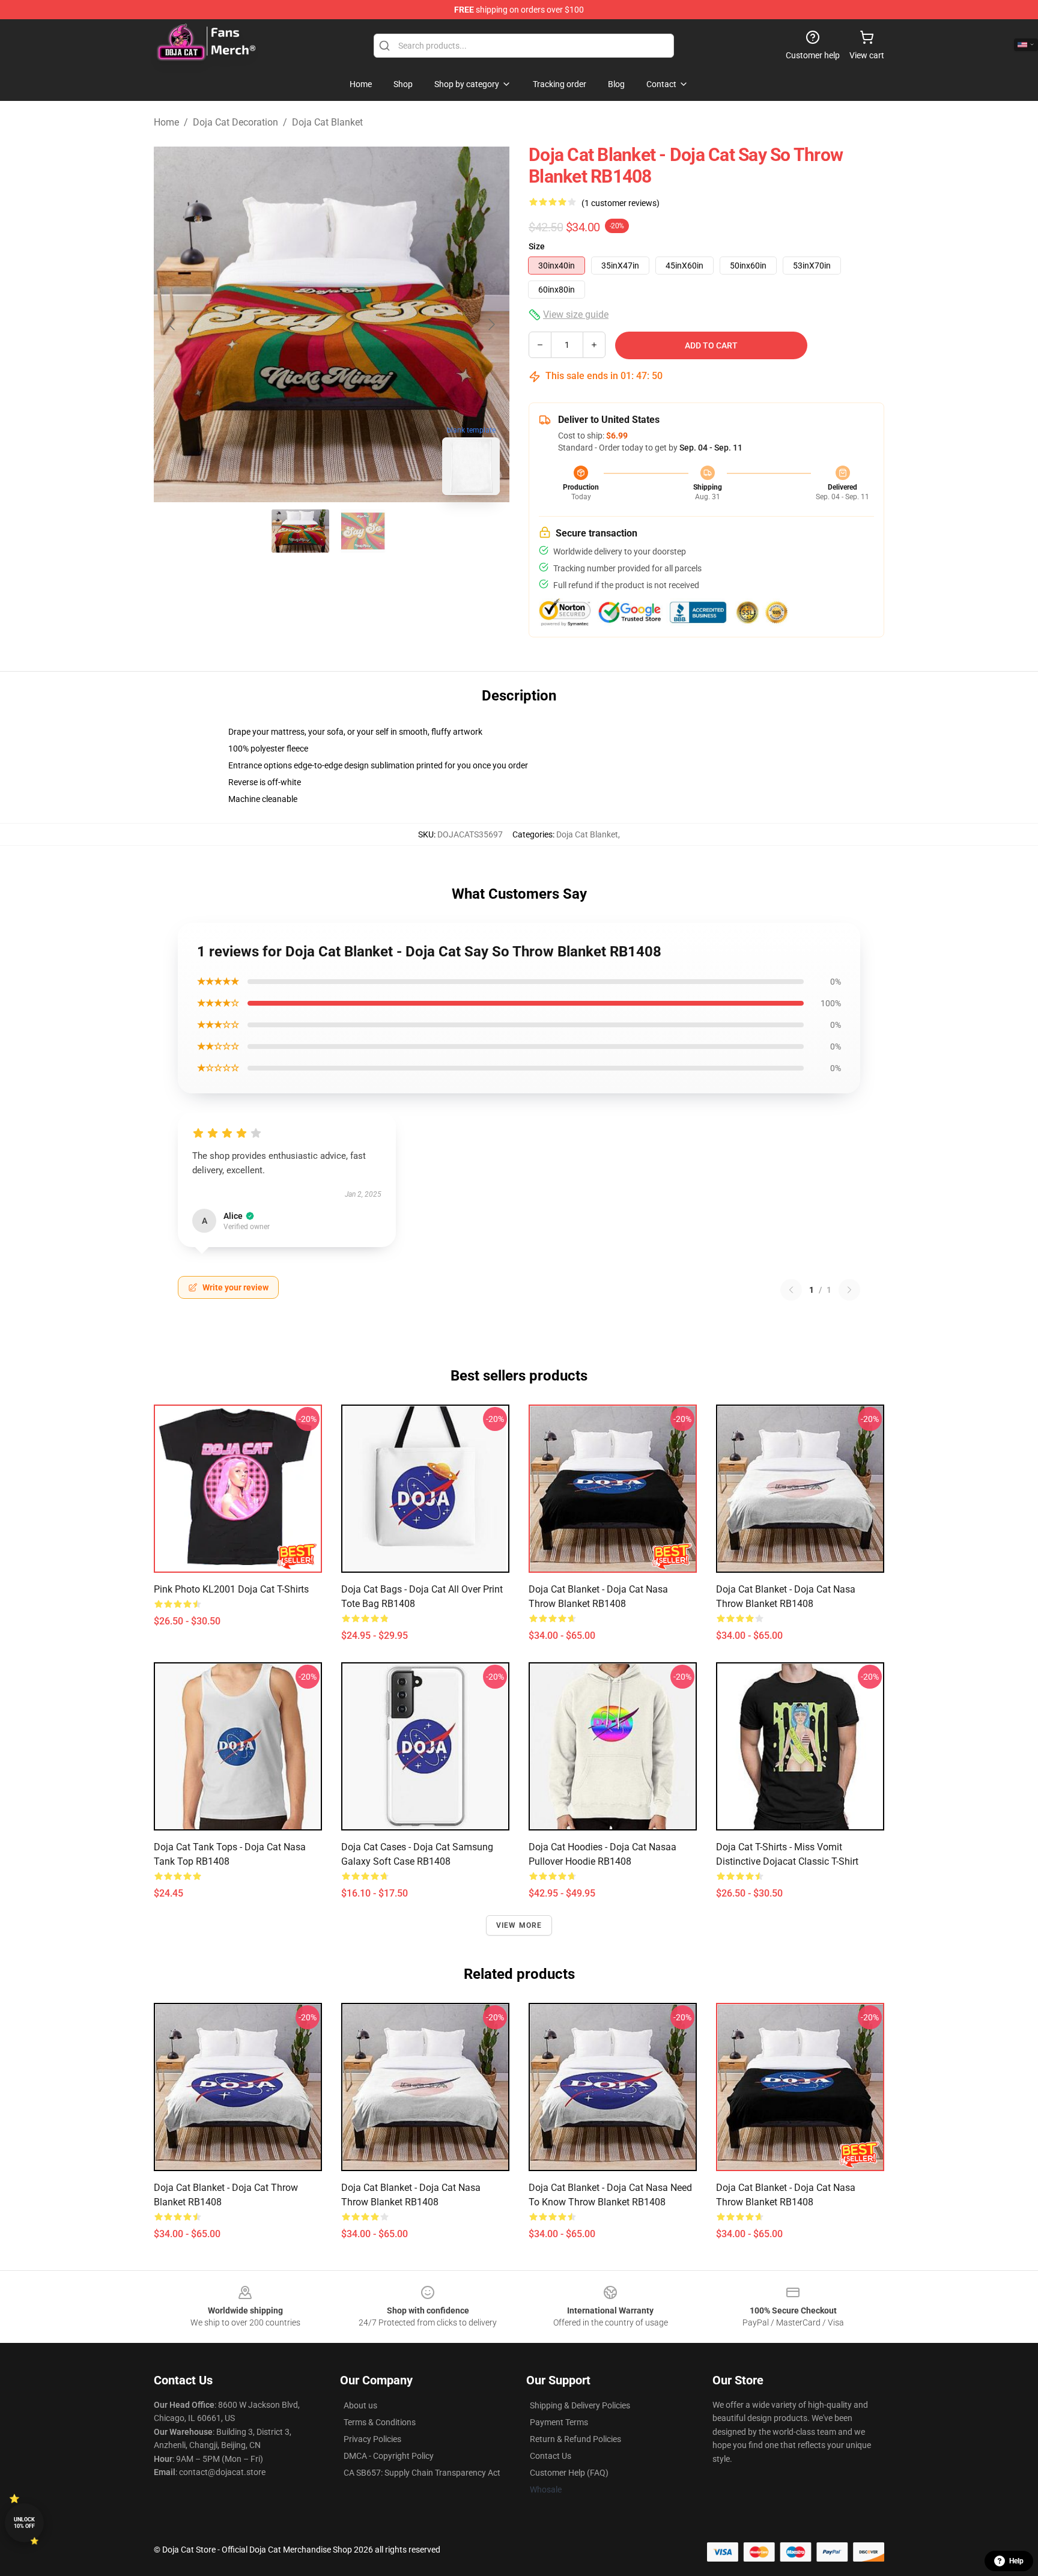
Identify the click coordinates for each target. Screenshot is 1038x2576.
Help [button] (1016, 2561)
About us (360, 2405)
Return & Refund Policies (575, 2439)
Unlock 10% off (24, 2523)
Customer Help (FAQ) (569, 2473)
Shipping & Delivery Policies (580, 2405)
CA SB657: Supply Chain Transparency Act (422, 2473)
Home (166, 122)
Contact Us (551, 2456)
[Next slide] (491, 324)
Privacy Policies (372, 2439)
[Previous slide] (172, 324)
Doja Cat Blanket (327, 122)
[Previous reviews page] (791, 1290)
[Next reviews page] (849, 1290)
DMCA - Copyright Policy (389, 2456)
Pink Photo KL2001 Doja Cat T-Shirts (231, 1589)
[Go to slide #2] (363, 531)
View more (519, 1925)
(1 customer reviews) (621, 203)
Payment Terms (559, 2422)
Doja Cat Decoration (235, 122)
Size (537, 246)
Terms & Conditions (380, 2422)
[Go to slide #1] (300, 531)
